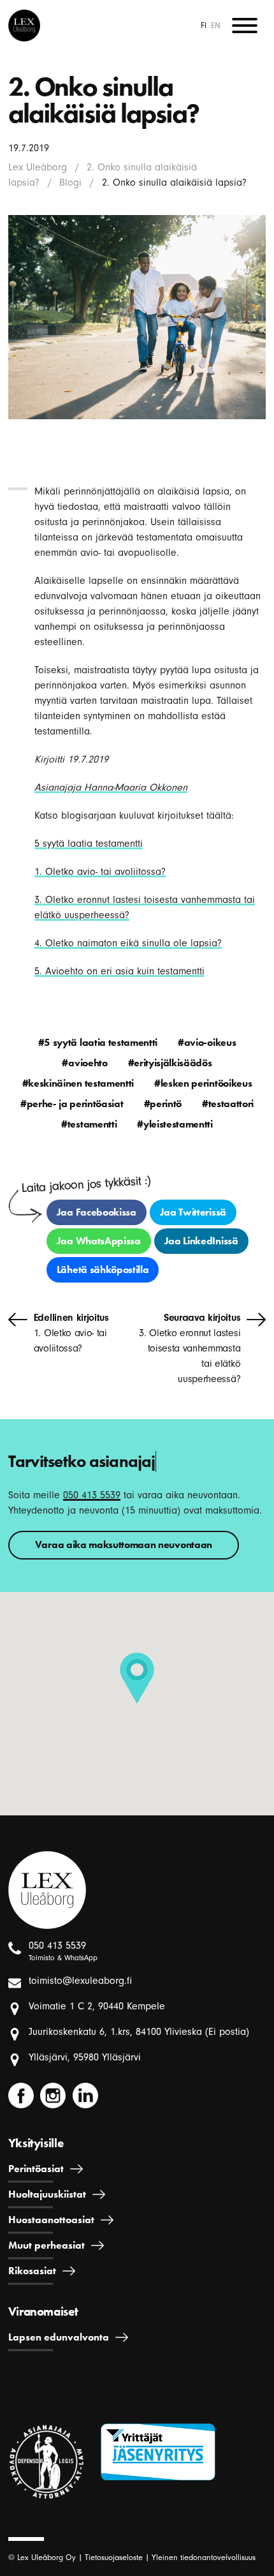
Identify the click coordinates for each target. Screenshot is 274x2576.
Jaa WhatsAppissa (99, 1241)
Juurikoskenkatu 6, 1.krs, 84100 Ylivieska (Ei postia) (139, 2032)
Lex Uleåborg (38, 167)
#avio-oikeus (207, 1042)
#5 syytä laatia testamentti (98, 1042)
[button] (137, 1678)
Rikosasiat (32, 2271)
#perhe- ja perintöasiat (72, 1104)
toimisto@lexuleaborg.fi (80, 1981)
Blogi (70, 182)
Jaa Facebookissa (97, 1212)
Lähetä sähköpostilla (103, 1269)
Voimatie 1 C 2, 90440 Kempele (97, 2006)
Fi (204, 25)
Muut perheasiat (47, 2245)
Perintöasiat (36, 2169)
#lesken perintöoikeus (203, 1083)
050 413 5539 (92, 1495)
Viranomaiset (43, 2312)
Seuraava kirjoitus (190, 1348)
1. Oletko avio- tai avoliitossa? (100, 872)
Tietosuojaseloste (114, 2557)
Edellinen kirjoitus (71, 1333)
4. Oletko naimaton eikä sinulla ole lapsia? (128, 943)
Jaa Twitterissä (193, 1212)
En (216, 25)
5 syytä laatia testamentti (89, 844)
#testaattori (228, 1104)
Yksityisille (36, 2143)
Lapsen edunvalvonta (59, 2337)
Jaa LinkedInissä (201, 1241)
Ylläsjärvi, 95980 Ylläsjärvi (85, 2057)
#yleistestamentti (175, 1124)
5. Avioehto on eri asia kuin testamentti (119, 971)
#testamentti (89, 1124)
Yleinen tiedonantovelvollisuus (204, 2557)
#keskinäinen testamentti (78, 1083)
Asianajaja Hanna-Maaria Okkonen (111, 787)
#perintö (163, 1104)
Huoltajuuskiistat (47, 2194)
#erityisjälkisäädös (170, 1063)
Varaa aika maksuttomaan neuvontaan (124, 1545)
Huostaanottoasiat (51, 2220)
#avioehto (84, 1063)
